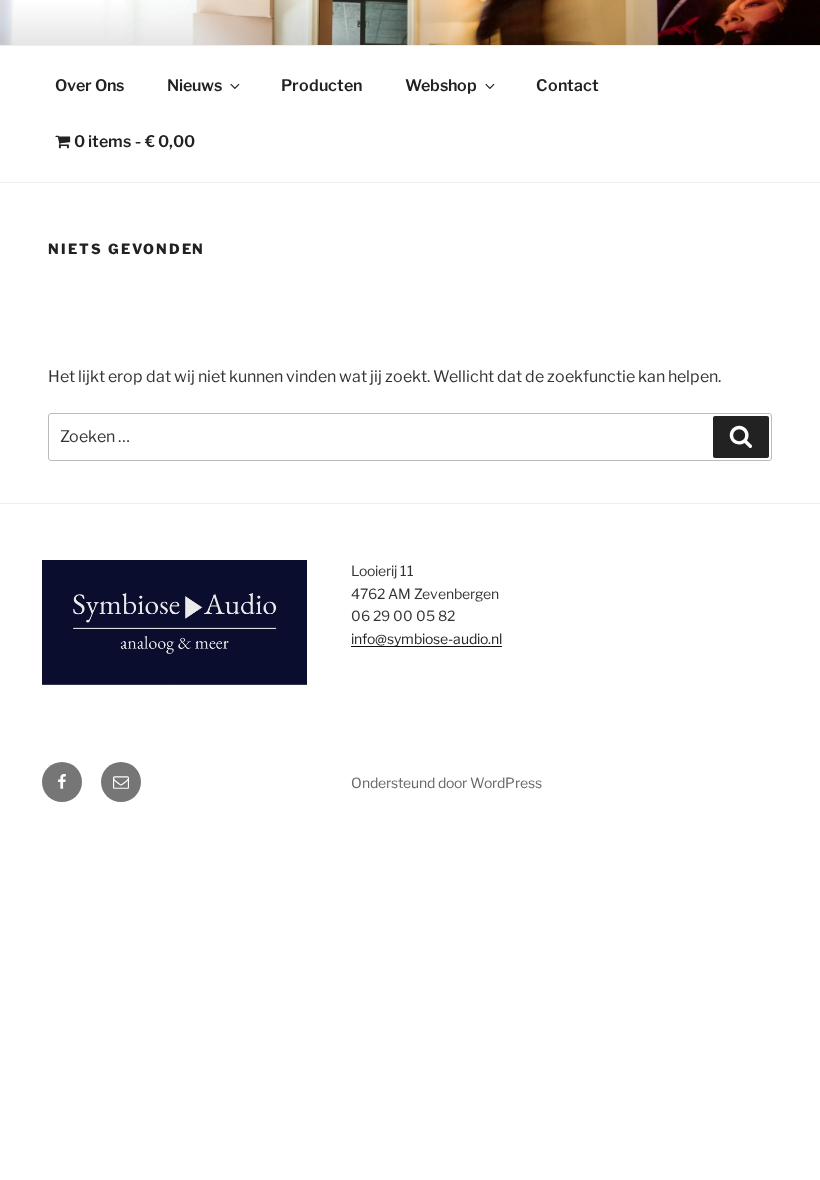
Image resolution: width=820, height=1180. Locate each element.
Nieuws (194, 85)
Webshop (441, 85)
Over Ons (89, 85)
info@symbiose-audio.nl (426, 638)
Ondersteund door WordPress (446, 782)
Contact (567, 85)
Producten (321, 85)
